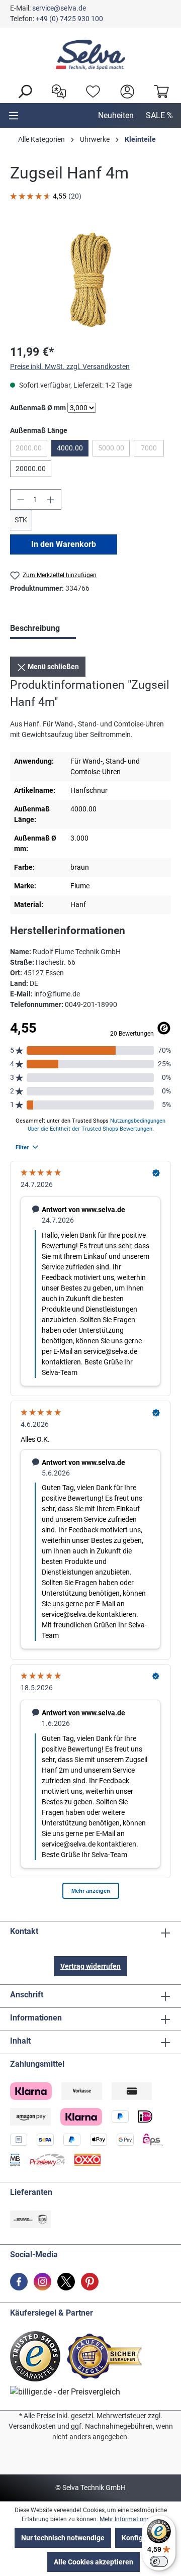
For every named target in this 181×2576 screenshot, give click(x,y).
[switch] (159, 2561)
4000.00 (70, 448)
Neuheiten (116, 115)
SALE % (159, 115)
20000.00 (31, 469)
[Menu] (14, 116)
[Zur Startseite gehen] (90, 55)
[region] (90, 279)
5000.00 (114, 450)
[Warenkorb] (159, 90)
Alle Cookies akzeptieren (94, 2562)
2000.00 (31, 450)
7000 (152, 450)
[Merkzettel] (90, 90)
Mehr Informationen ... (129, 2519)
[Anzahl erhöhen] (51, 499)
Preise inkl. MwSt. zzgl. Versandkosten (70, 366)
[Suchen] (22, 90)
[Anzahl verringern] (21, 499)
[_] (90, 279)
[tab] (43, 629)
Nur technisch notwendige (63, 2538)
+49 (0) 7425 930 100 (69, 19)
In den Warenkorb (64, 544)
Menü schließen (53, 667)
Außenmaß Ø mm (38, 407)
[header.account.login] (125, 90)
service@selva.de (59, 8)
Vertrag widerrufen (90, 1966)
